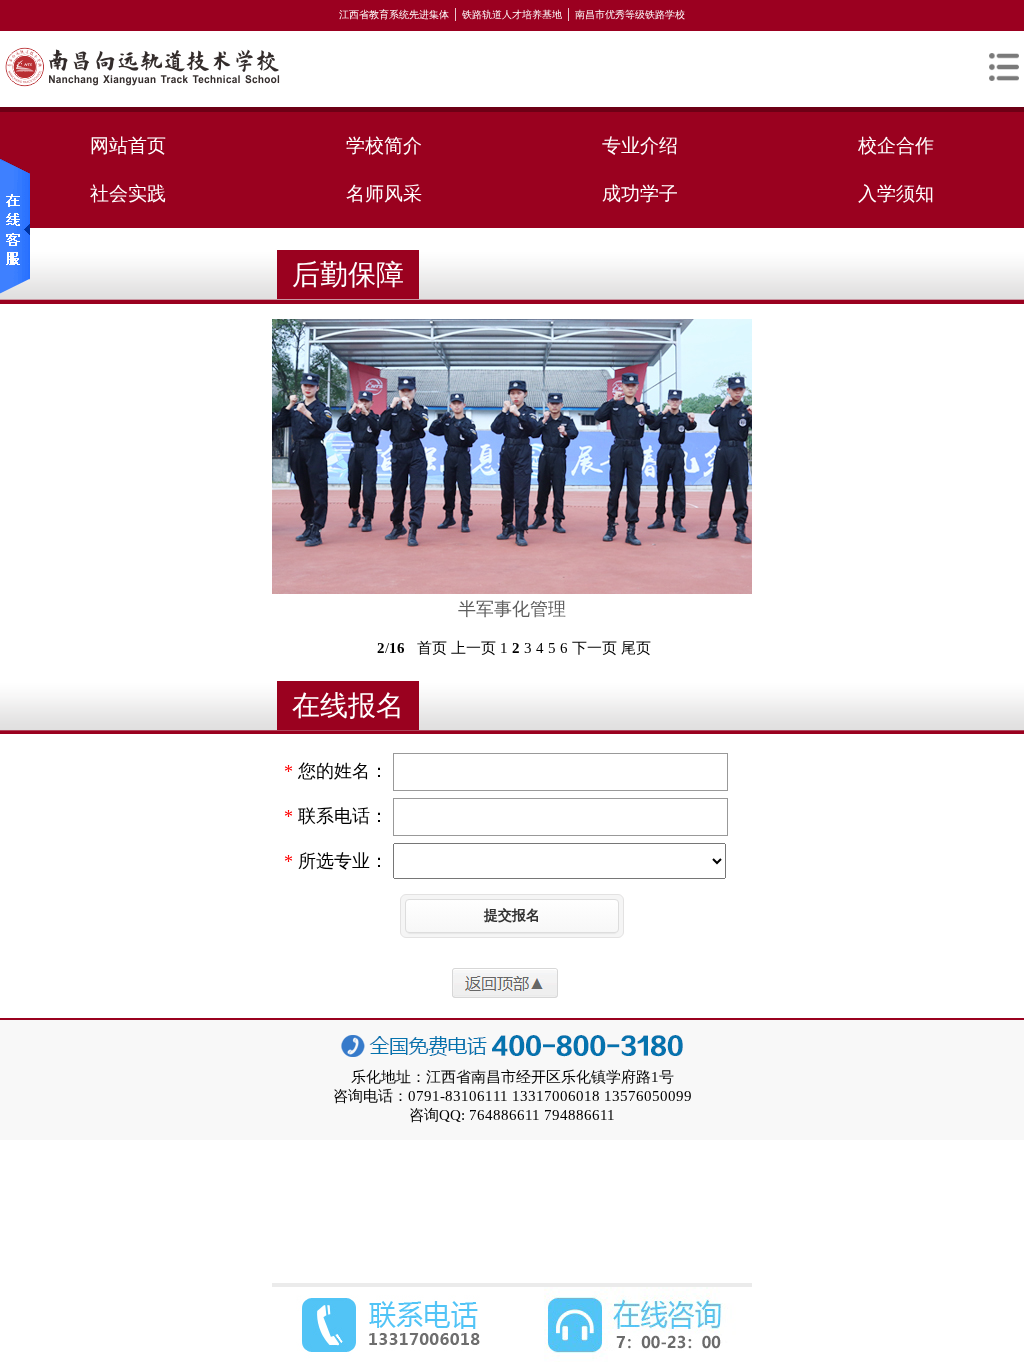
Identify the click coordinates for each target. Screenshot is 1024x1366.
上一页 (473, 648)
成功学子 (640, 193)
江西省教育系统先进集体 (394, 14)
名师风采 (384, 193)
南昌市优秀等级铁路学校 (630, 14)
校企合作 (896, 145)
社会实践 (128, 193)
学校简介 (384, 145)
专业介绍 (640, 145)
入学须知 (896, 193)
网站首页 (128, 145)
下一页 (594, 648)
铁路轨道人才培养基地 (512, 14)
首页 (432, 648)
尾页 (636, 648)
